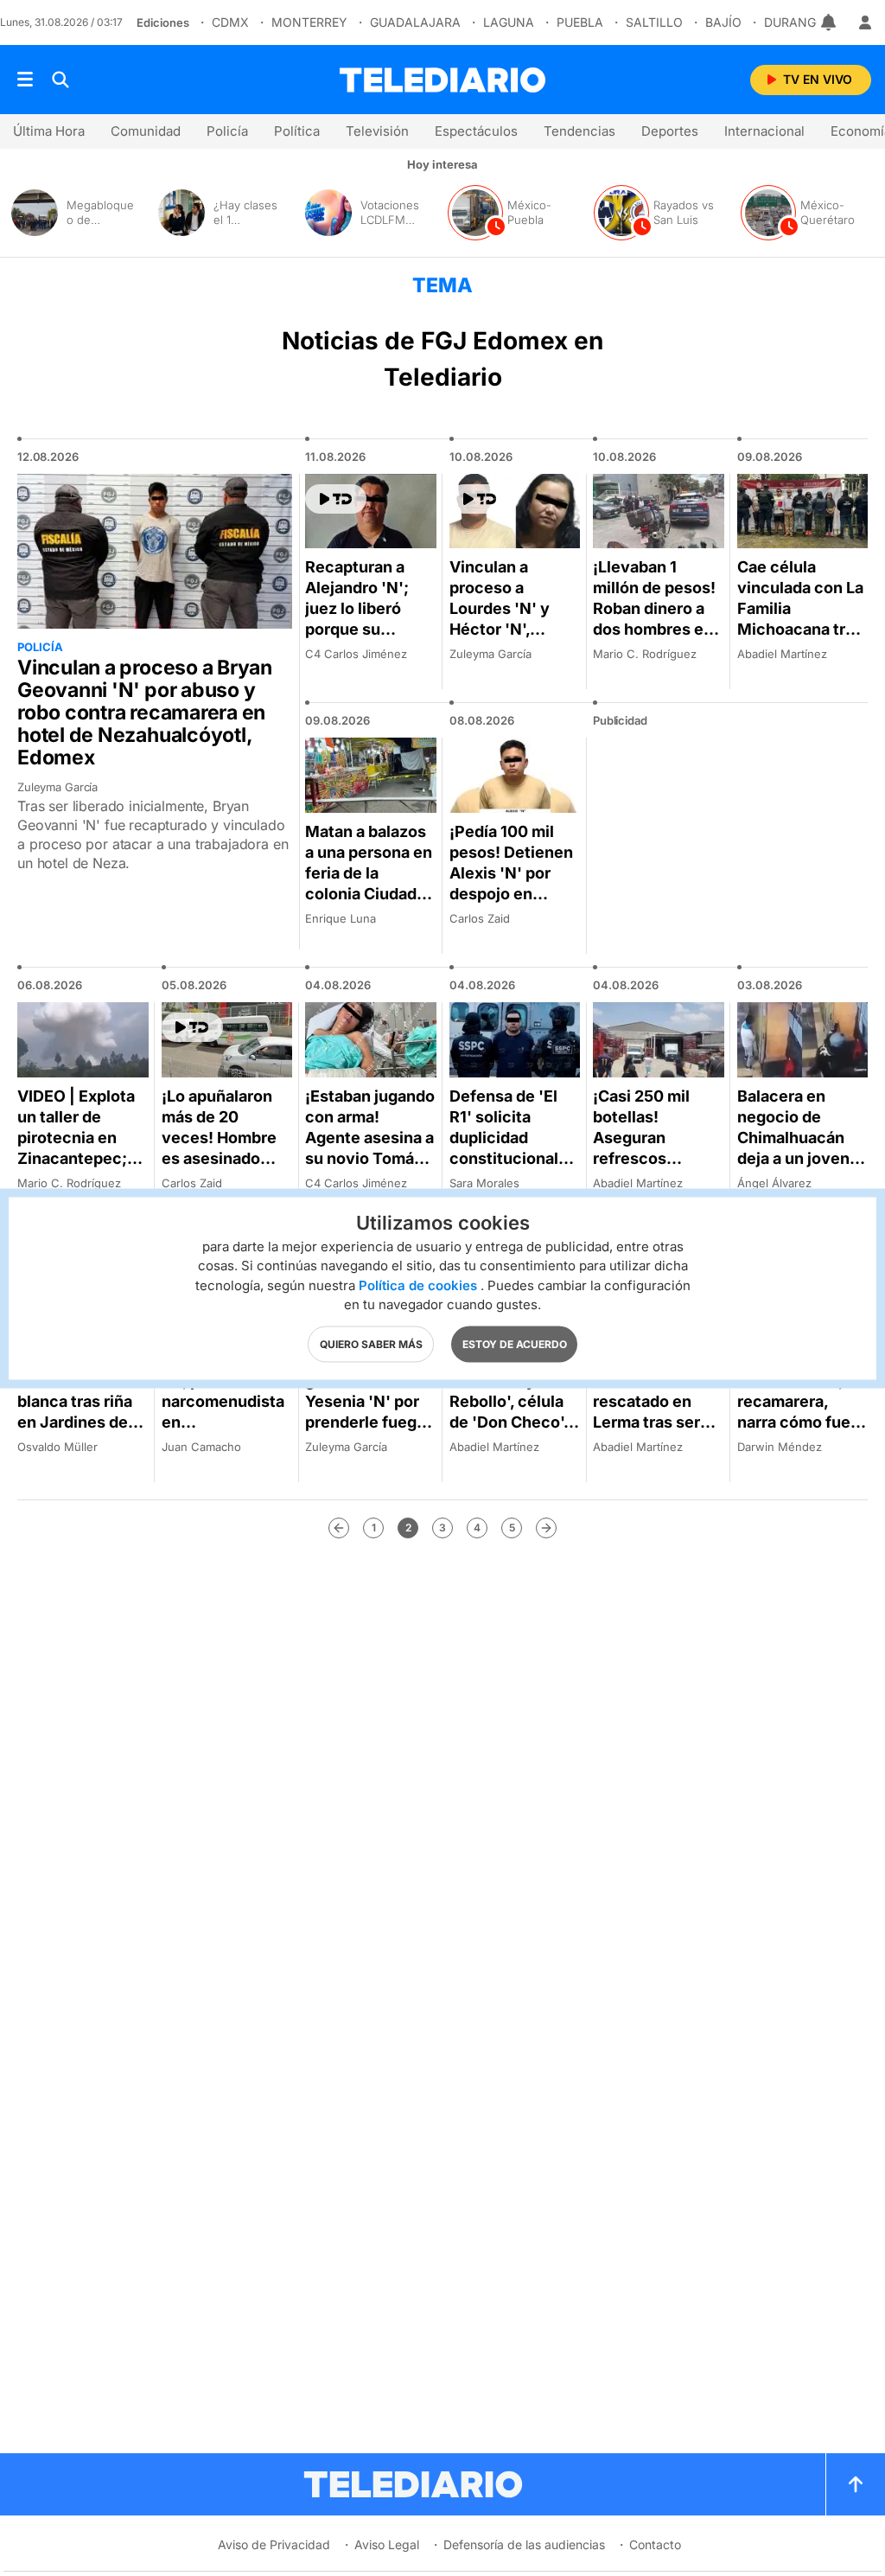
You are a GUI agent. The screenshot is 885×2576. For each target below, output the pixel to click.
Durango (795, 22)
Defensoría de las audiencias (524, 2544)
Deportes (670, 131)
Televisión (377, 131)
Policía (227, 131)
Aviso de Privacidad (274, 2544)
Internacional (764, 131)
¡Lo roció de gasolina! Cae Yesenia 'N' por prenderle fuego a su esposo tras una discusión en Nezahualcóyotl (369, 1422)
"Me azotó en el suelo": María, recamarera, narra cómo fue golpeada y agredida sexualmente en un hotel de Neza (800, 1432)
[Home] (442, 80)
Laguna (509, 22)
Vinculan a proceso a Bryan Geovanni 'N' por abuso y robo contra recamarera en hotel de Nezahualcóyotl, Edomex (145, 713)
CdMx (230, 22)
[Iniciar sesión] (865, 22)
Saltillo (654, 22)
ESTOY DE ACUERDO (515, 1343)
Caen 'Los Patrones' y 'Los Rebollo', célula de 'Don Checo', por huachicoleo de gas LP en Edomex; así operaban (510, 1432)
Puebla (580, 22)
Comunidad (146, 131)
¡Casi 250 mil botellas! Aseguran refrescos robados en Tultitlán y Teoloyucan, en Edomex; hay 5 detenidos (651, 1179)
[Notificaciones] (830, 22)
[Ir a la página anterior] (339, 1528)
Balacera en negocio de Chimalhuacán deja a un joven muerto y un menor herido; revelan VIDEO (793, 1158)
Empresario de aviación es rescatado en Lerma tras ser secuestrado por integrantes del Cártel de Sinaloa (656, 1422)
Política (297, 131)
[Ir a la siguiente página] (546, 1528)
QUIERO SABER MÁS (371, 1343)
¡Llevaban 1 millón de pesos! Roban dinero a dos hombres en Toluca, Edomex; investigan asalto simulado (657, 629)
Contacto (655, 2544)
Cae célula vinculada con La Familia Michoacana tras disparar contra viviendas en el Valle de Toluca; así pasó (800, 639)
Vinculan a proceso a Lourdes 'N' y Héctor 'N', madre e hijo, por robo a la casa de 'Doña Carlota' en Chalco (514, 639)
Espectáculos (476, 131)
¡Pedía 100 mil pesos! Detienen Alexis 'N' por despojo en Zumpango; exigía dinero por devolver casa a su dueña (512, 904)
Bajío (723, 22)
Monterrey (309, 22)
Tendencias (579, 131)
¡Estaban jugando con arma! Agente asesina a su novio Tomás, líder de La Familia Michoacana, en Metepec (370, 1169)
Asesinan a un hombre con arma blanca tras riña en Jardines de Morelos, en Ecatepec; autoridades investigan (83, 1432)
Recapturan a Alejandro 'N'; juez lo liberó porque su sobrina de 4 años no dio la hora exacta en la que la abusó (369, 639)
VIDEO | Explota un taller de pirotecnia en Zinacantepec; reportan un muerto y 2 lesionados (76, 1158)
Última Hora (49, 131)
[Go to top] (856, 2484)
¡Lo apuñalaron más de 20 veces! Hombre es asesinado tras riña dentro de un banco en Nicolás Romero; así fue (224, 1169)
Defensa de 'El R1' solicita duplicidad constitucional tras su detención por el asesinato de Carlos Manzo (511, 1169)
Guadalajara (415, 22)
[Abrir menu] (25, 80)
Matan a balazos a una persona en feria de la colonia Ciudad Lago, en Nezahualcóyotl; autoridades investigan (369, 904)
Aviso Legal (387, 2544)
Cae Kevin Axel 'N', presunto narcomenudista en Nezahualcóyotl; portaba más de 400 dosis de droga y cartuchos (224, 1443)
